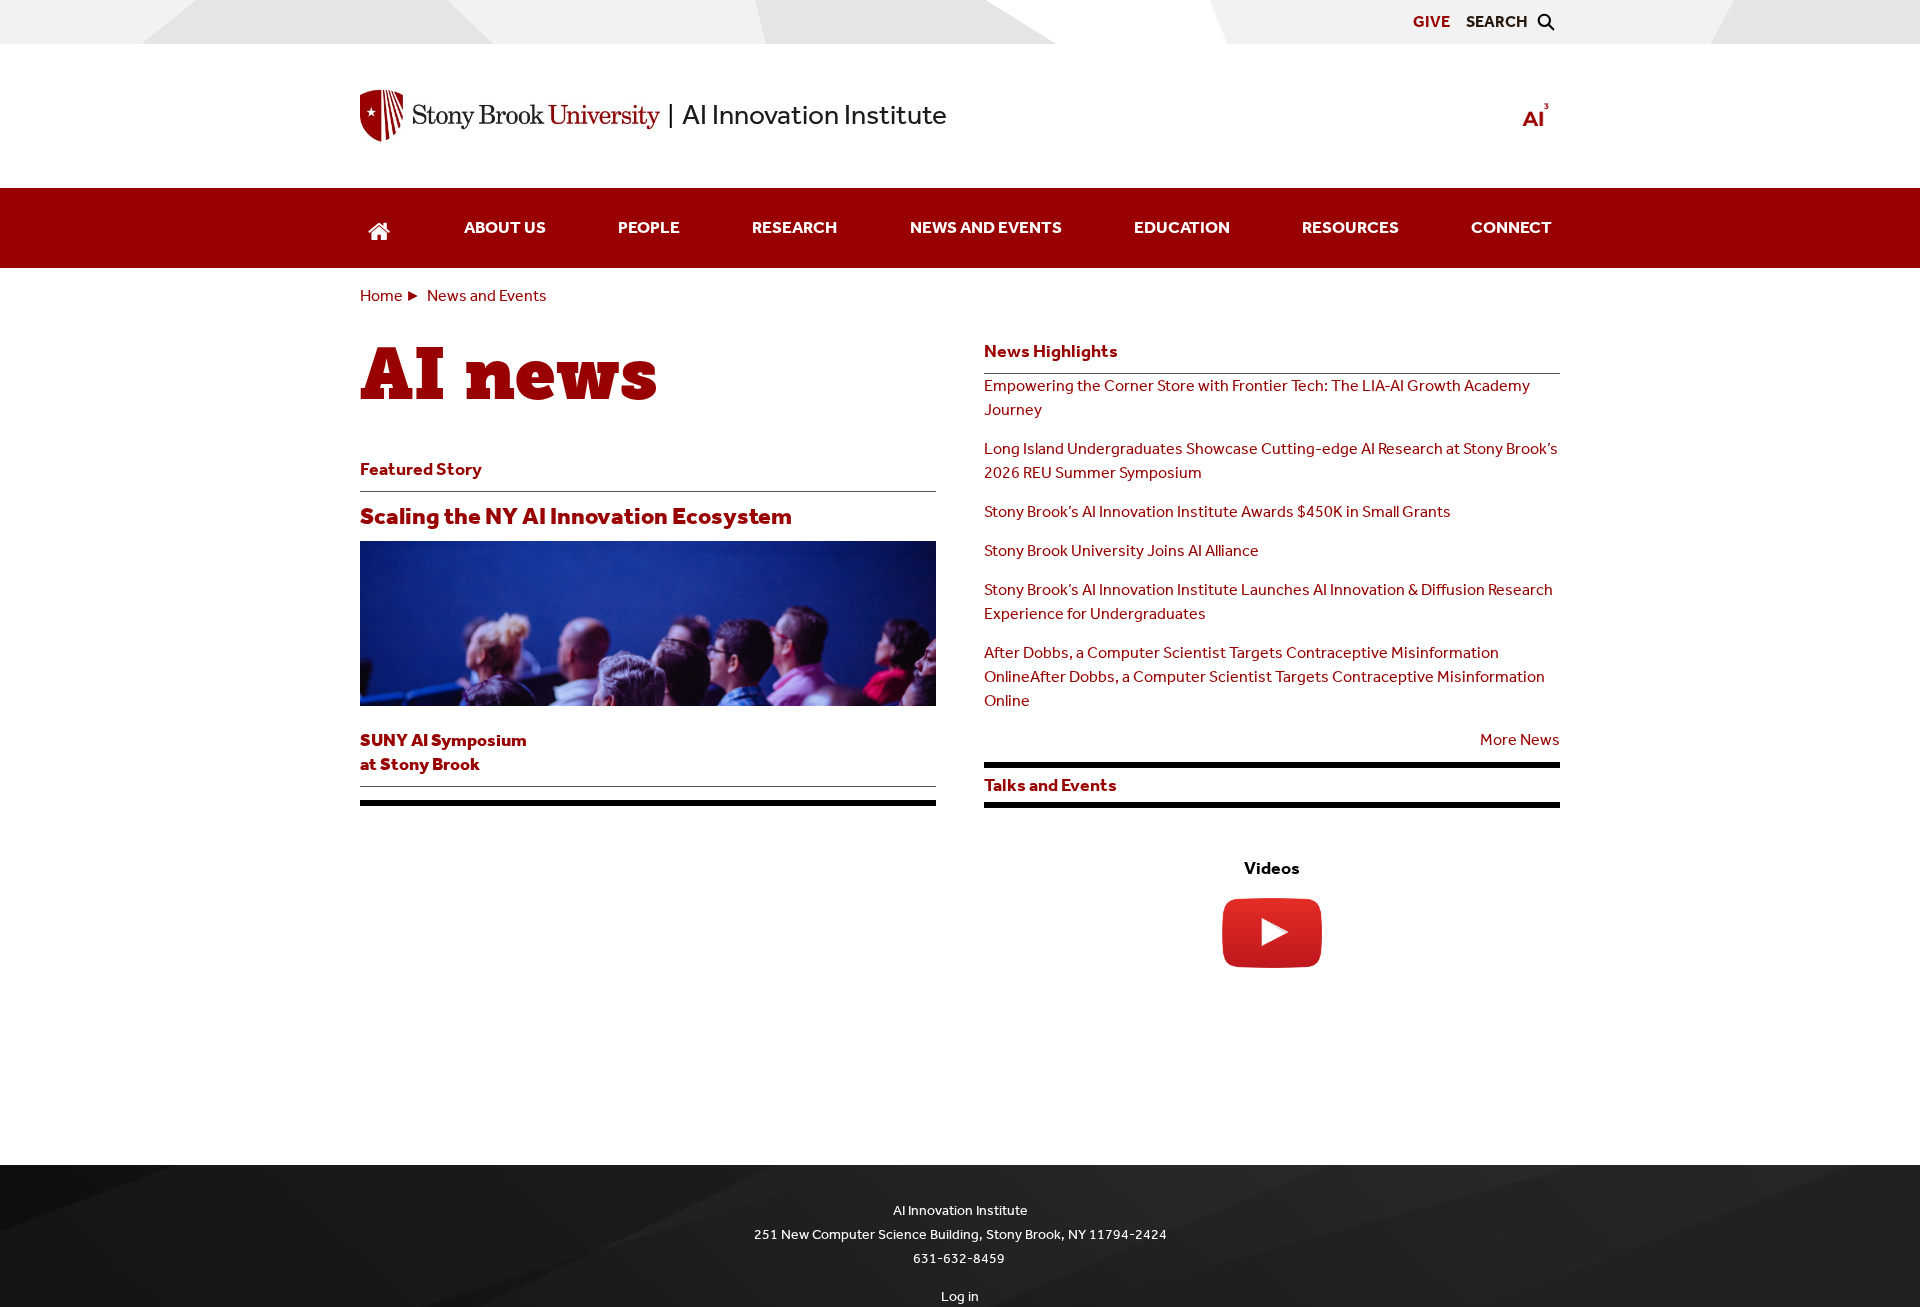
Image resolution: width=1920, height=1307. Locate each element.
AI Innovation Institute (814, 114)
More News (1520, 739)
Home (381, 295)
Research (794, 227)
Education (1182, 227)
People (649, 227)
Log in (960, 1296)
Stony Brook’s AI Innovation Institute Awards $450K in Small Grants (1217, 511)
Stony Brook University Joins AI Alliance (1121, 550)
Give (1431, 21)
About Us (505, 227)
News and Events (986, 227)
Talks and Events (1050, 785)
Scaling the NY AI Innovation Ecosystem (576, 516)
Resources (1350, 227)
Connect (1511, 227)
